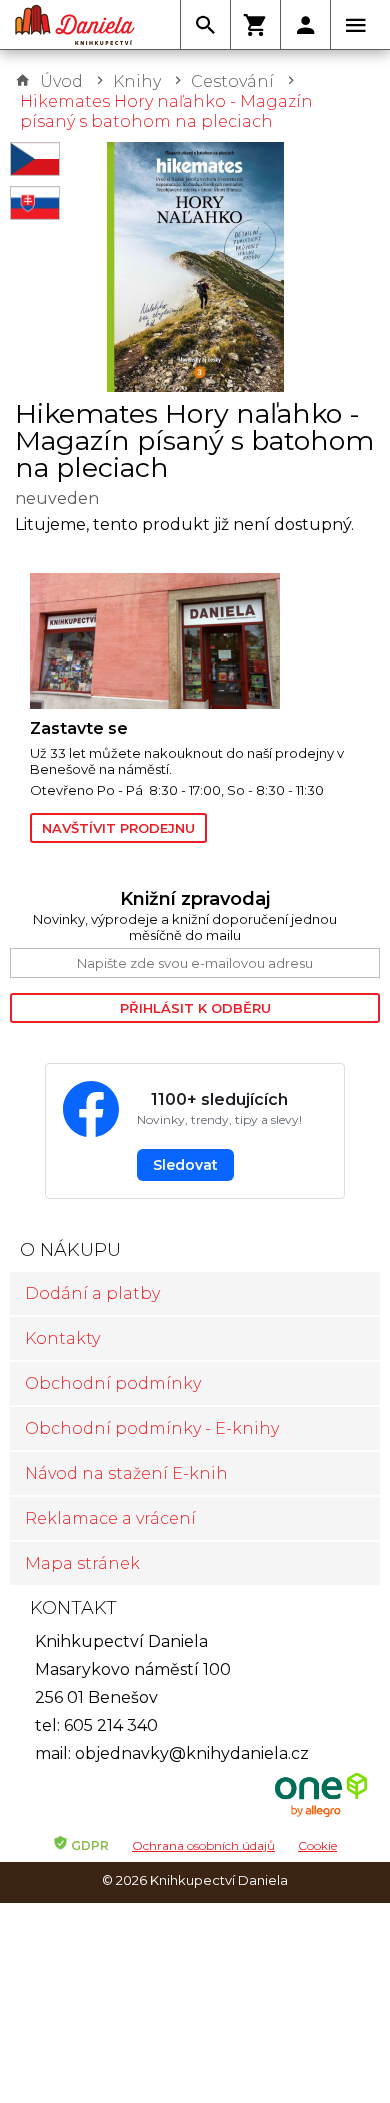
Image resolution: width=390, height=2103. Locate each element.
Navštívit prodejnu (118, 828)
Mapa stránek (82, 1563)
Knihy (137, 81)
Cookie (317, 1845)
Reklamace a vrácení (110, 1518)
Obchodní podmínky (113, 1383)
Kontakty (62, 1338)
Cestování (232, 81)
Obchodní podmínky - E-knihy (152, 1428)
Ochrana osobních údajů (203, 1845)
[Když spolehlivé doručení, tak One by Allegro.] (321, 1814)
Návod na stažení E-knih (126, 1473)
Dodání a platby (92, 1293)
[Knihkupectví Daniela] (75, 25)
